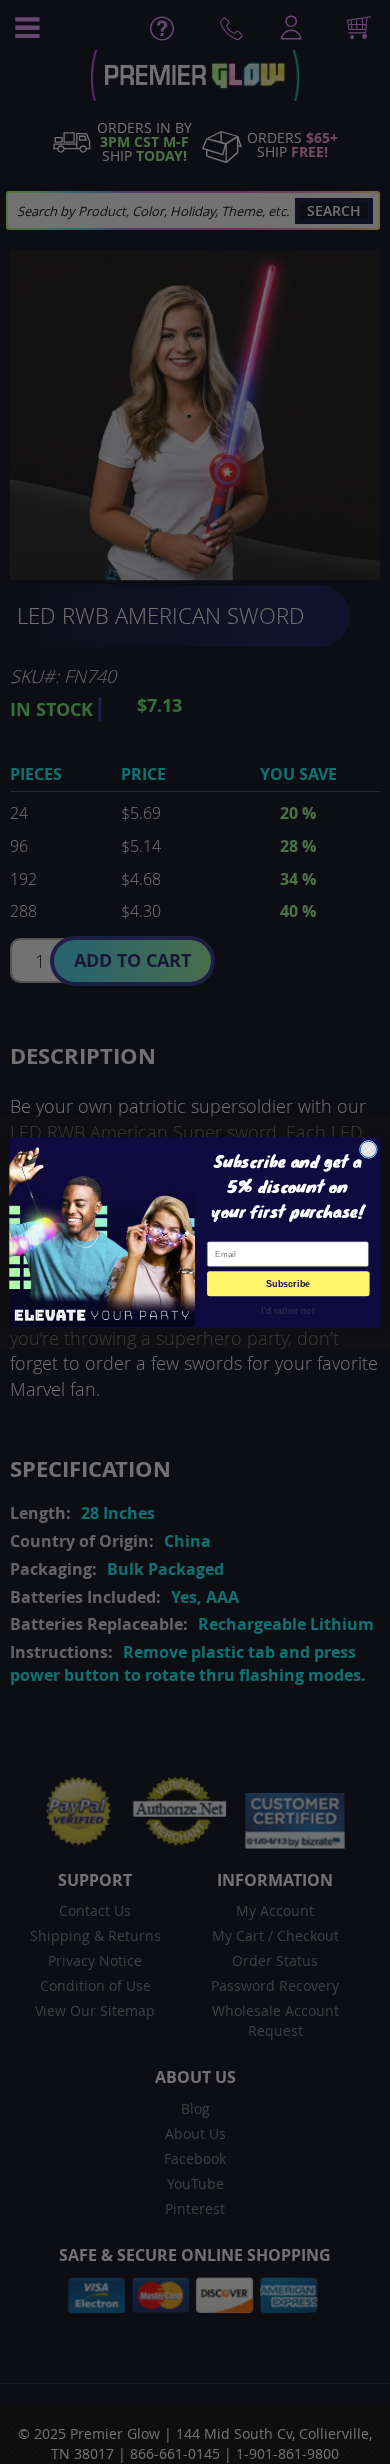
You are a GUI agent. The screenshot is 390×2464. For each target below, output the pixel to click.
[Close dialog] (368, 1148)
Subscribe (288, 1283)
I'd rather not (287, 1309)
